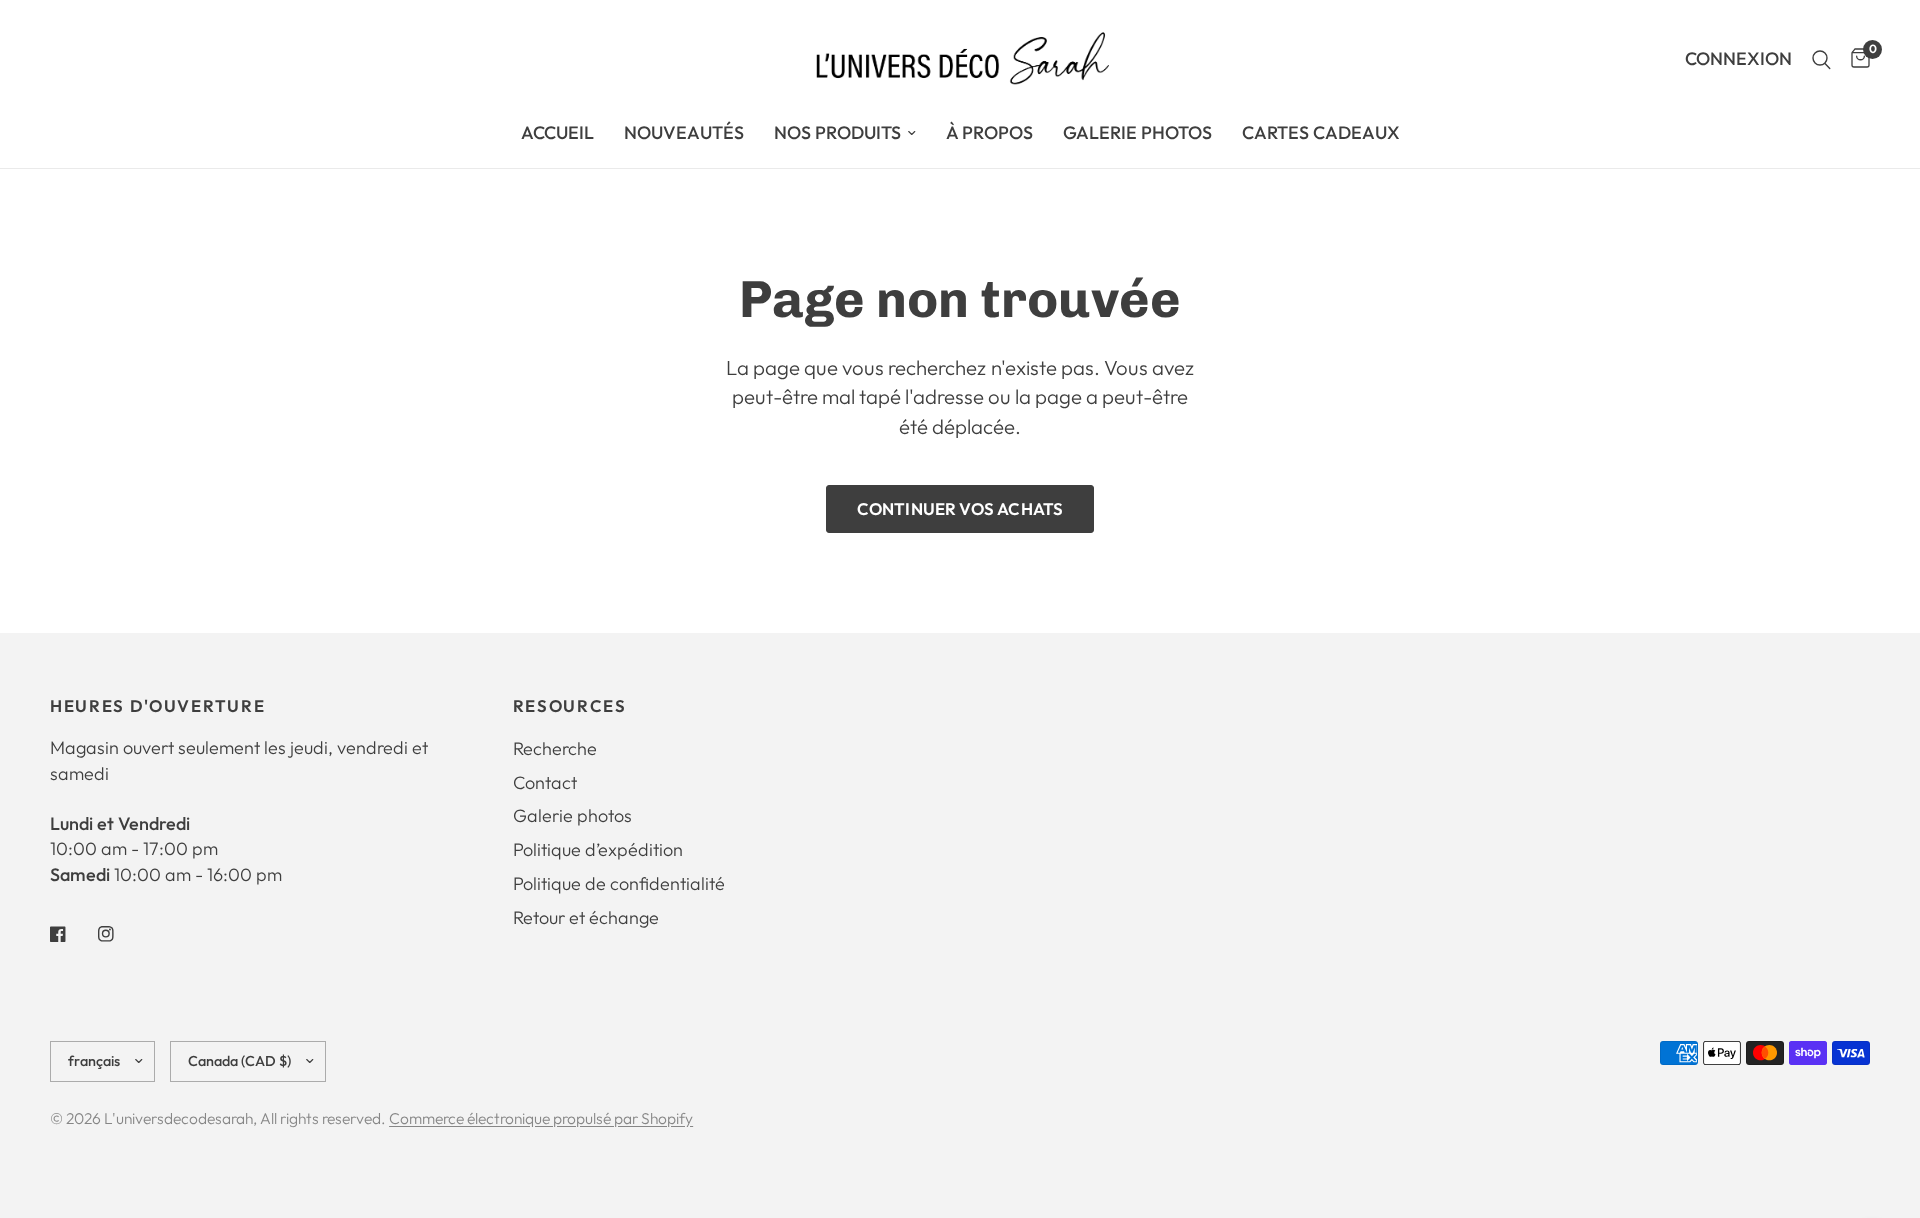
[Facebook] (72, 934)
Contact (545, 782)
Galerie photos (572, 815)
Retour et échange (586, 917)
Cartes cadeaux (1321, 132)
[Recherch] (1821, 59)
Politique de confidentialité (619, 883)
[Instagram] (120, 934)
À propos (989, 132)
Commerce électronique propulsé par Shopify (541, 1118)
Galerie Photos (1137, 132)
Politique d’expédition (598, 849)
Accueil (557, 132)
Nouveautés (684, 132)
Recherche (555, 748)
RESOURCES (570, 706)
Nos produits (837, 132)
